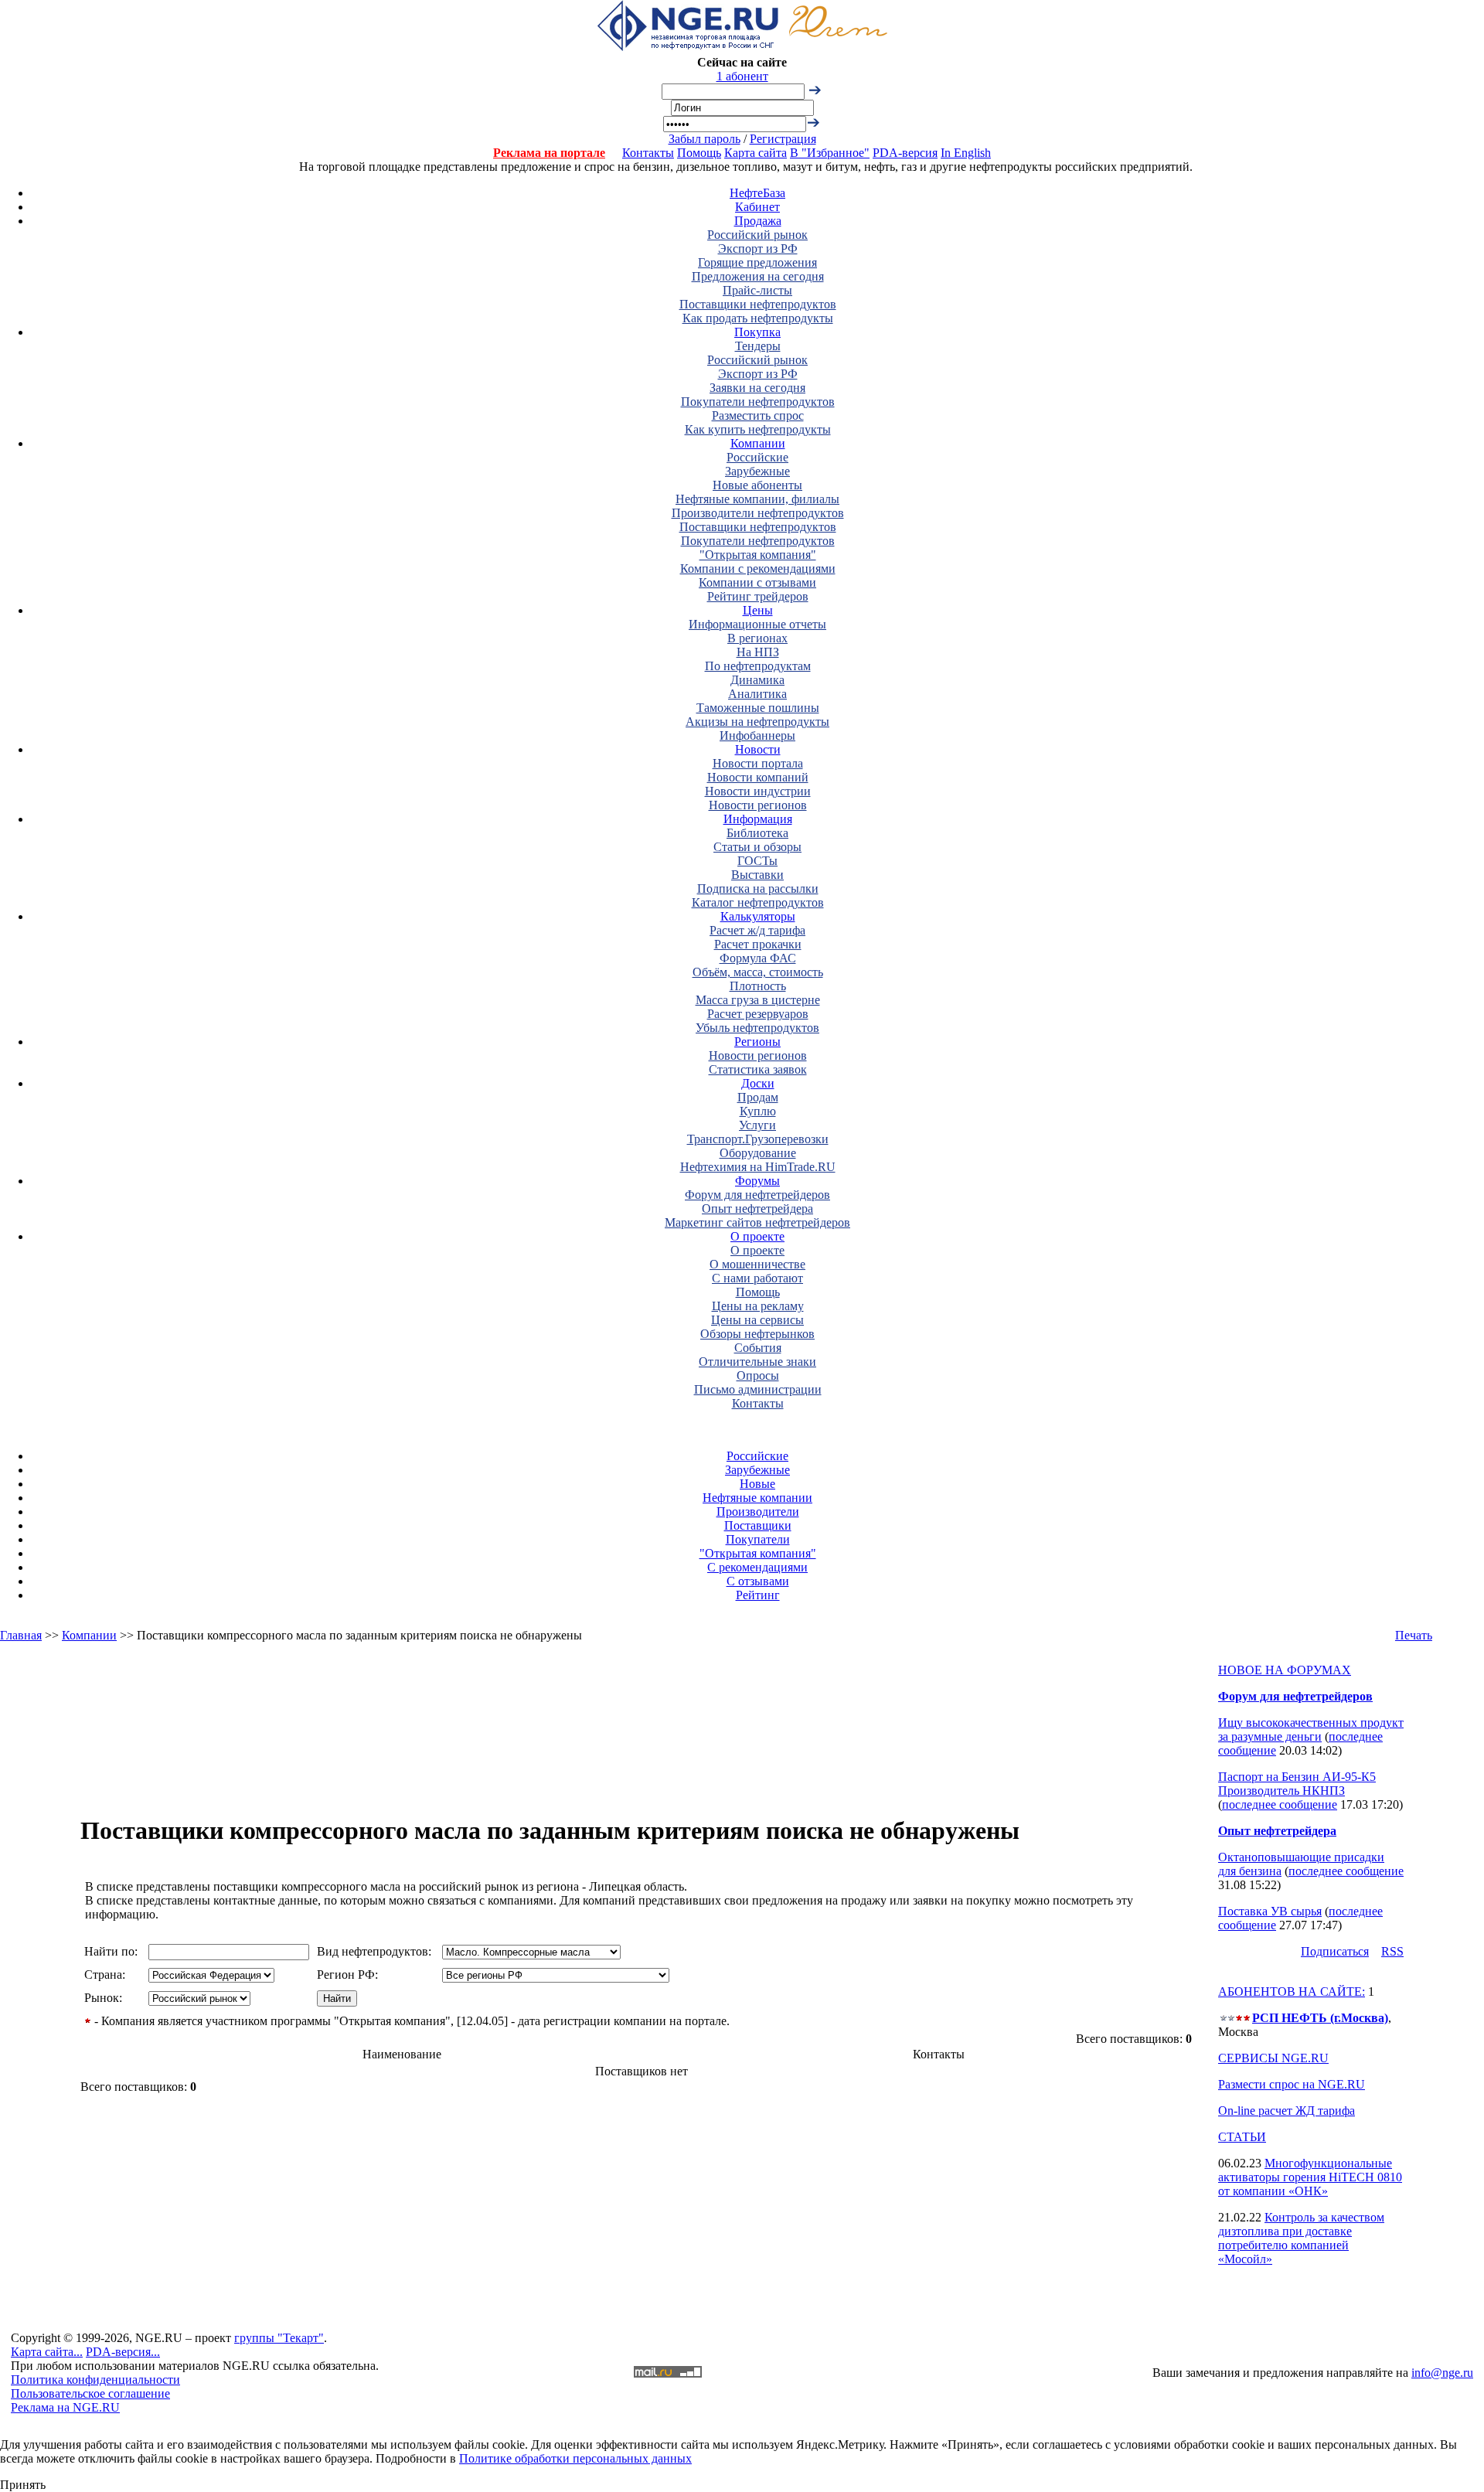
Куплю (758, 1111)
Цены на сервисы (757, 1320)
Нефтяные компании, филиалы (757, 499)
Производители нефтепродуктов (758, 513)
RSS (1392, 1951)
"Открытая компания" (758, 555)
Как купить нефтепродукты (758, 429)
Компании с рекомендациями (758, 569)
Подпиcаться (1335, 1951)
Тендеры (758, 346)
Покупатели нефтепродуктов (758, 402)
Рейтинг (758, 1595)
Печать (1414, 1635)
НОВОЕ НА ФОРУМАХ (1285, 1670)
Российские (757, 457)
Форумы (757, 1181)
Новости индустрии (758, 791)
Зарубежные (757, 471)
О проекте (757, 1236)
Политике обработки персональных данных (575, 2458)
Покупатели (758, 1539)
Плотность (758, 986)
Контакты (648, 153)
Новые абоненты (757, 485)
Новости (758, 749)
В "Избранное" (830, 153)
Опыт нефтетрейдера (757, 1209)
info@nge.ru (1442, 2373)
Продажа (758, 221)
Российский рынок (757, 235)
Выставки (757, 875)
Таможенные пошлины (758, 708)
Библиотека (757, 833)
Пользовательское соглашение (90, 2393)
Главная (21, 1635)
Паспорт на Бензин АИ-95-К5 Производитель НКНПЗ (1297, 1784)
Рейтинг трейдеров (758, 596)
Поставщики (758, 1525)
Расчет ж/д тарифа (757, 930)
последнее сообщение (1280, 1804)
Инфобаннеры (757, 735)
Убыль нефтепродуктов (757, 1028)
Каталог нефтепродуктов (758, 902)
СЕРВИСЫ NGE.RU (1273, 2058)
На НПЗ (758, 652)
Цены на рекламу (758, 1306)
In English (966, 153)
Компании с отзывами (757, 582)
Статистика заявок (758, 1069)
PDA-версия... (123, 2352)
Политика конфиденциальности (95, 2380)
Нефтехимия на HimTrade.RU (758, 1167)
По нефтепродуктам (758, 666)
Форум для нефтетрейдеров (757, 1195)
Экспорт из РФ (758, 249)
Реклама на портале (549, 153)
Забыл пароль (705, 139)
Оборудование (758, 1153)
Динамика (757, 680)
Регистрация (783, 139)
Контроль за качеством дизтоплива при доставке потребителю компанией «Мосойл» (1301, 2238)
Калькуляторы (758, 916)
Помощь (699, 153)
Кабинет (757, 207)
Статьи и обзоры (757, 847)
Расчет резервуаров (758, 1014)
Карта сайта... (47, 2352)
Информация (758, 819)
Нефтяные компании (757, 1498)
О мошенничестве (757, 1264)
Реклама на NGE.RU (65, 2407)
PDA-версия (905, 153)
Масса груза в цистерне (758, 1000)
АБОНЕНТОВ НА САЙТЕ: (1292, 1992)
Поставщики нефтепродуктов (758, 304)
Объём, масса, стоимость (758, 972)
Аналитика (757, 694)
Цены (758, 610)
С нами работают (757, 1278)
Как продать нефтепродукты (758, 318)
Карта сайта (756, 153)
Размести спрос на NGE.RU (1292, 2084)
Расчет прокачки (758, 944)
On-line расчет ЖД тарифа (1287, 2111)
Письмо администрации (758, 1389)
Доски (758, 1083)
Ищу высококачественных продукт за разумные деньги (1311, 1729)
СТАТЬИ (1242, 2137)
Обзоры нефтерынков (757, 1334)
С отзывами (758, 1581)
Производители (758, 1512)
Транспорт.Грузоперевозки (758, 1139)
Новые (757, 1484)
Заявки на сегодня (757, 388)
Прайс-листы (757, 290)
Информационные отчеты (757, 624)
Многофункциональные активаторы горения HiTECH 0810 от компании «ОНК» (1310, 2177)
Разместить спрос (758, 415)
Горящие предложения (757, 262)
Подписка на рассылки (758, 889)
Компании (758, 443)
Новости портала (758, 763)
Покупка (757, 332)
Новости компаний (758, 777)
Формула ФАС (758, 958)
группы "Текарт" (279, 2338)
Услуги (757, 1125)
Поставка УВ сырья (1270, 1911)
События (758, 1348)
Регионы (757, 1042)
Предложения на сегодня (758, 276)
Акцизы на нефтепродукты (757, 722)
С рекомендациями (757, 1567)
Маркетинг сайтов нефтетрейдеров (757, 1222)
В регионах (757, 638)
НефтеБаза (757, 193)
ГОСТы (757, 861)
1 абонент (742, 76)
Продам (758, 1097)
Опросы (758, 1375)
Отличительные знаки (757, 1362)
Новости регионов (758, 805)
